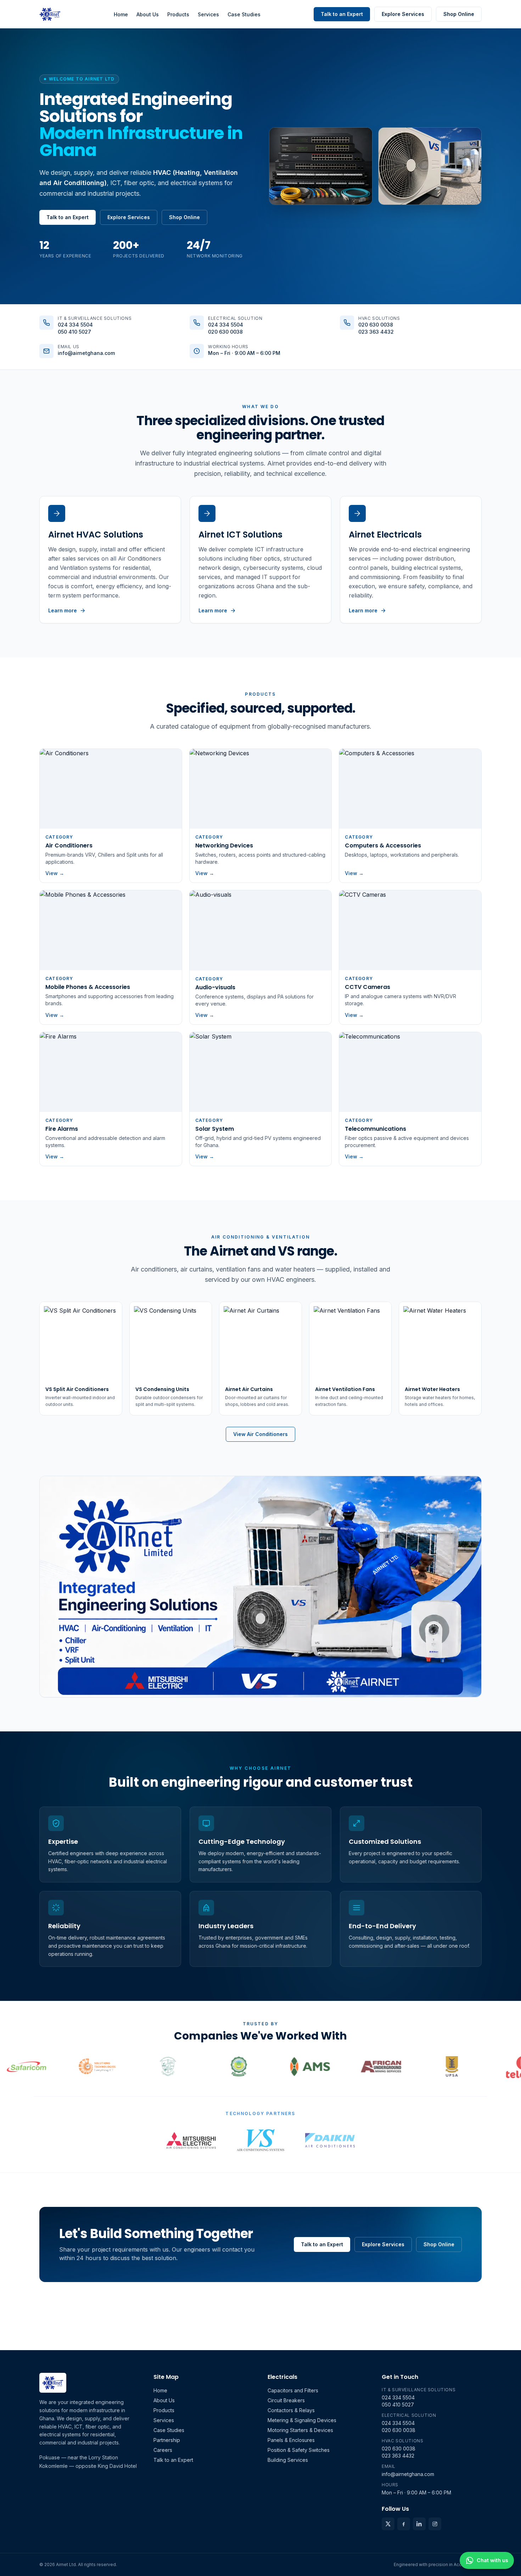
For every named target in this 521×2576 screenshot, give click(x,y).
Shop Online (459, 14)
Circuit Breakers (286, 2400)
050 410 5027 (74, 332)
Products (178, 14)
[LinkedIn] (419, 2524)
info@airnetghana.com (86, 353)
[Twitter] (388, 2524)
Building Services (288, 2460)
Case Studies (244, 14)
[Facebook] (404, 2524)
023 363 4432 (376, 332)
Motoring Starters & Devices (300, 2430)
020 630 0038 (225, 332)
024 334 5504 (75, 325)
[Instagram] (435, 2524)
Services (208, 14)
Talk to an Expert (342, 14)
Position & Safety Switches (299, 2450)
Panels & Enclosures (291, 2440)
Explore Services (403, 14)
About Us (148, 14)
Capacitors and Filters (293, 2390)
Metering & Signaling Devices (302, 2420)
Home (121, 14)
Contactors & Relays (291, 2410)
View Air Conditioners (260, 1434)
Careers (163, 2450)
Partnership (167, 2440)
